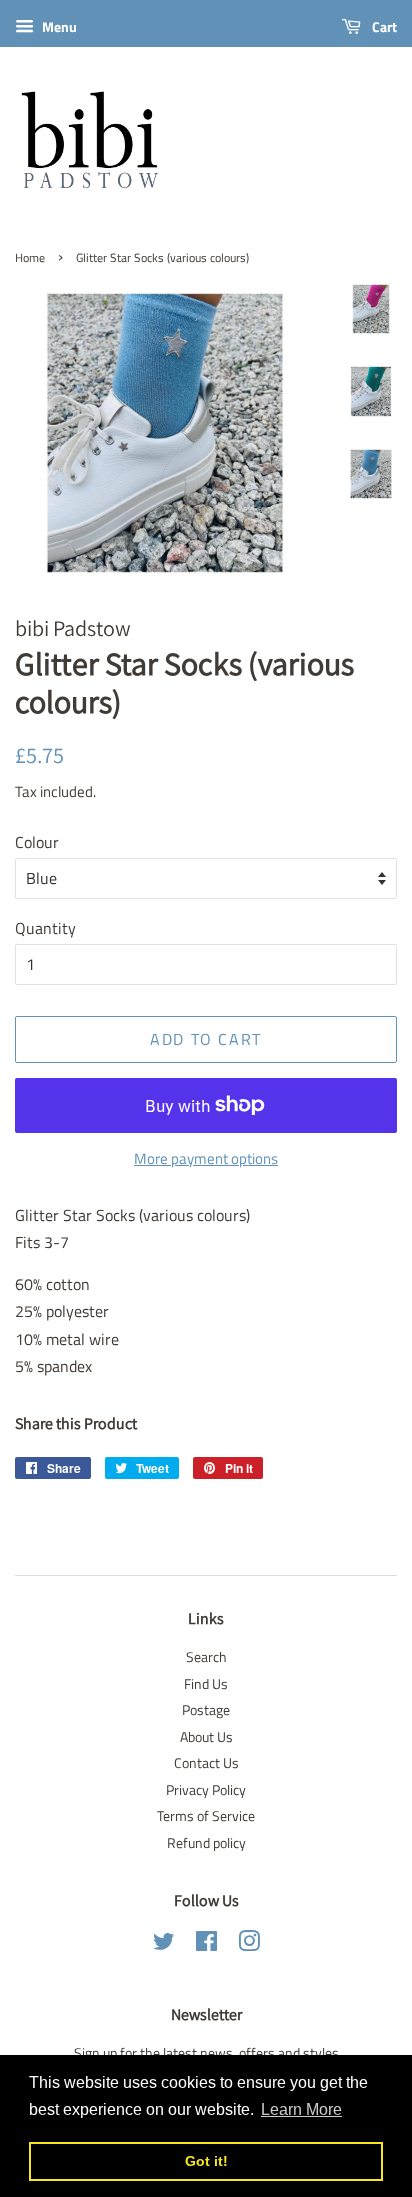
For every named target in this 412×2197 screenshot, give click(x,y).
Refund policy (206, 1843)
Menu (58, 26)
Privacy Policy (206, 1790)
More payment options (206, 1158)
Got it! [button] (206, 2161)
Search (206, 1657)
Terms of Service (206, 1816)
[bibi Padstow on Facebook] (206, 1945)
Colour (37, 842)
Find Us (206, 1684)
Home (30, 257)
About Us (206, 1737)
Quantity (45, 928)
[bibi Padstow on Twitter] (164, 1945)
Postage (206, 1710)
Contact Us (206, 1763)
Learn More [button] (301, 2109)
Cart (383, 26)
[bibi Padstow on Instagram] (249, 1945)
